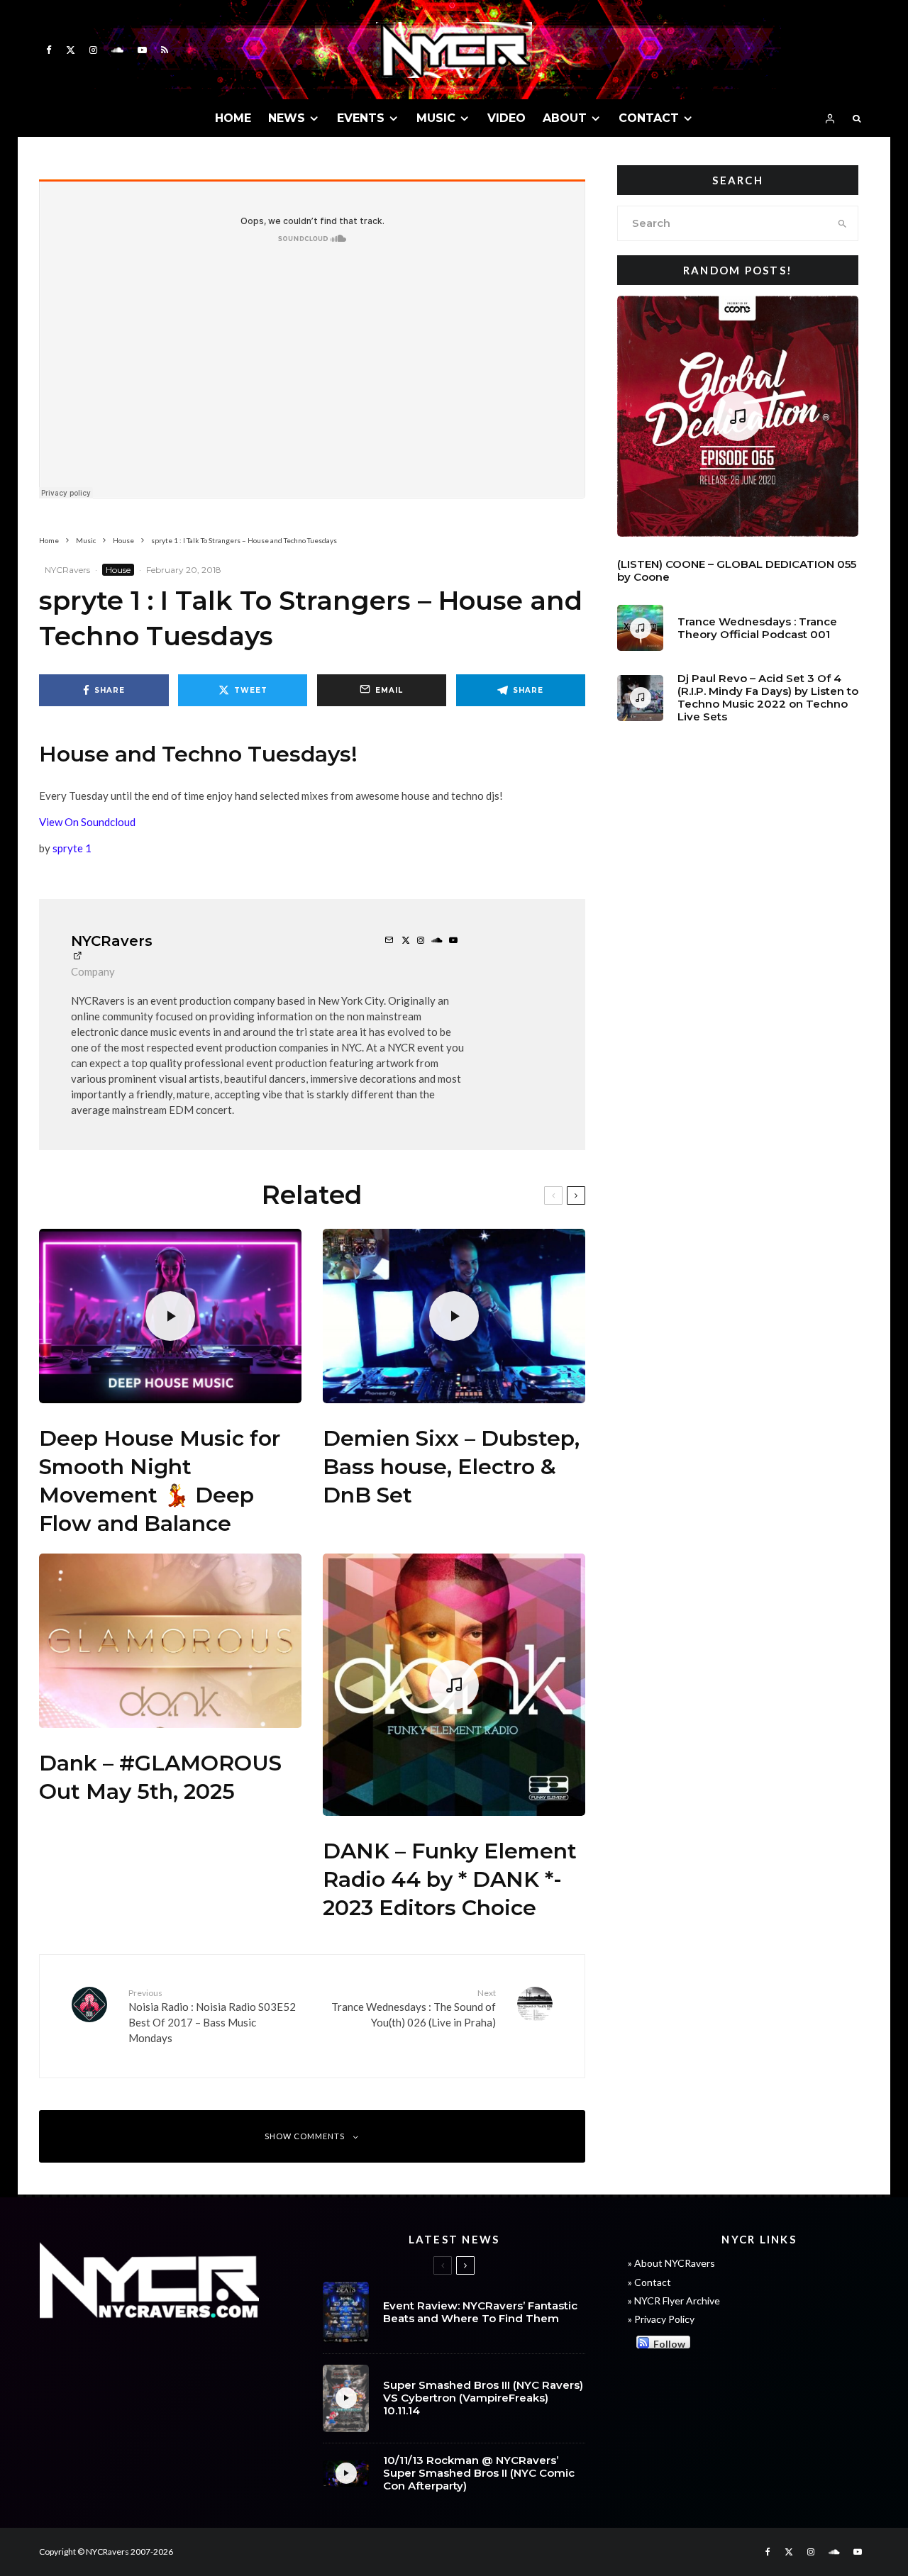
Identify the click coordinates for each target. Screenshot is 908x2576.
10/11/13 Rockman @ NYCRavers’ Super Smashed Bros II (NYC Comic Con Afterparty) (479, 2473)
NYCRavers (67, 570)
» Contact (649, 2282)
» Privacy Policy (661, 2319)
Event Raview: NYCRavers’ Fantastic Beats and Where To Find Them (480, 2312)
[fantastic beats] (346, 2312)
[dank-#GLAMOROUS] (170, 1641)
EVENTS (361, 118)
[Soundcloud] (117, 50)
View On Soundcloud (87, 822)
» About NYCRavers (671, 2263)
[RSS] (165, 50)
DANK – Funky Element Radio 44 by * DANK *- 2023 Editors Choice (450, 1879)
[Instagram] (93, 50)
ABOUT (565, 118)
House (118, 570)
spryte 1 (72, 848)
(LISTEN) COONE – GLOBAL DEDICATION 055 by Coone (737, 571)
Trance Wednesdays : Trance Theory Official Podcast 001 (757, 628)
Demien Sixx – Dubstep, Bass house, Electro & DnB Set (451, 1467)
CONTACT (649, 118)
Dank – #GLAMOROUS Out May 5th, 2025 (160, 1777)
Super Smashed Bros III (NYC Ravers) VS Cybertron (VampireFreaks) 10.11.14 (483, 2398)
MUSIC (436, 118)
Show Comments (305, 2136)
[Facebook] (49, 50)
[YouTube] (142, 50)
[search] (842, 223)
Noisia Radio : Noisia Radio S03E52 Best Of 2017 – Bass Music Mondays (212, 2015)
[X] (71, 50)
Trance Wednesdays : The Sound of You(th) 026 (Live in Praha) (414, 2008)
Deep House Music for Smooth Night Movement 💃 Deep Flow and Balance (160, 1481)
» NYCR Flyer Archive (674, 2301)
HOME (233, 118)
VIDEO (506, 118)
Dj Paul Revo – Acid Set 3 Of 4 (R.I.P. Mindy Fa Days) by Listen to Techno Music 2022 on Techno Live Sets (768, 698)
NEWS (287, 118)
